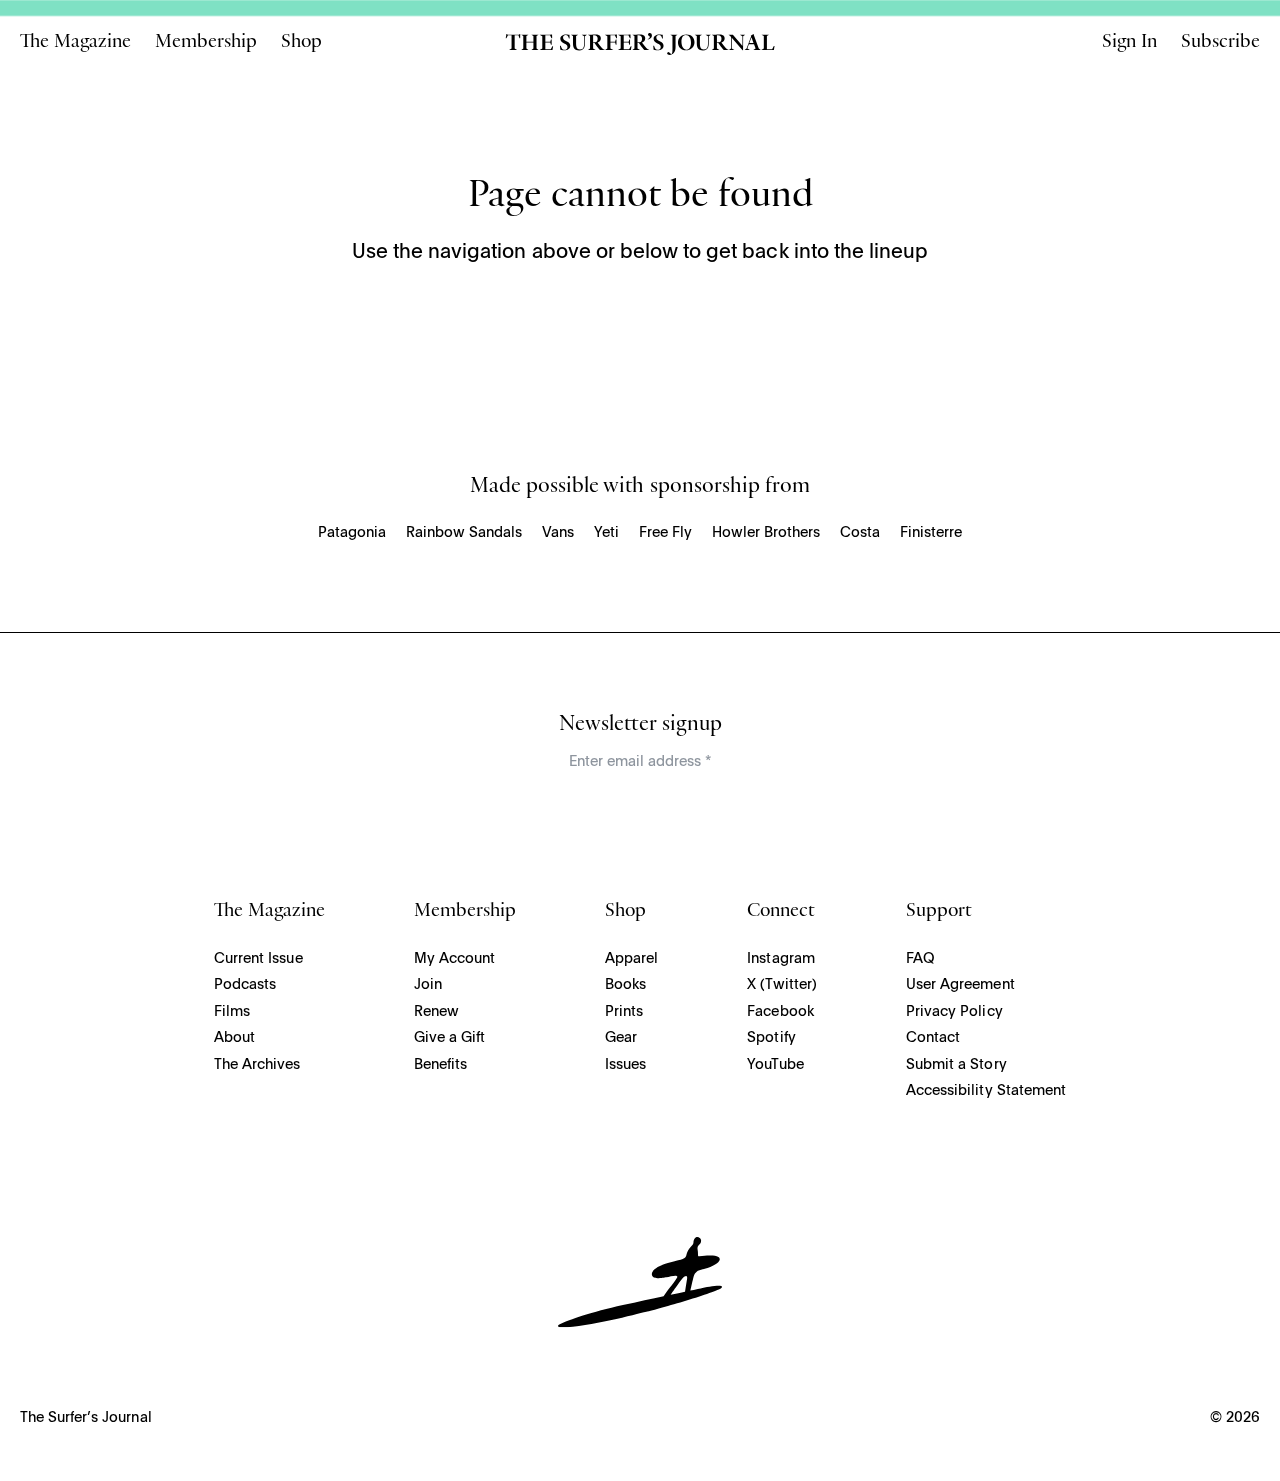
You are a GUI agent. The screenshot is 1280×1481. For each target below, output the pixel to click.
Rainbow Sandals (464, 533)
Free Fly (665, 533)
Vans (558, 533)
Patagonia (352, 533)
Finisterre (931, 533)
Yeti (606, 533)
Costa (860, 533)
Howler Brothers (766, 533)
